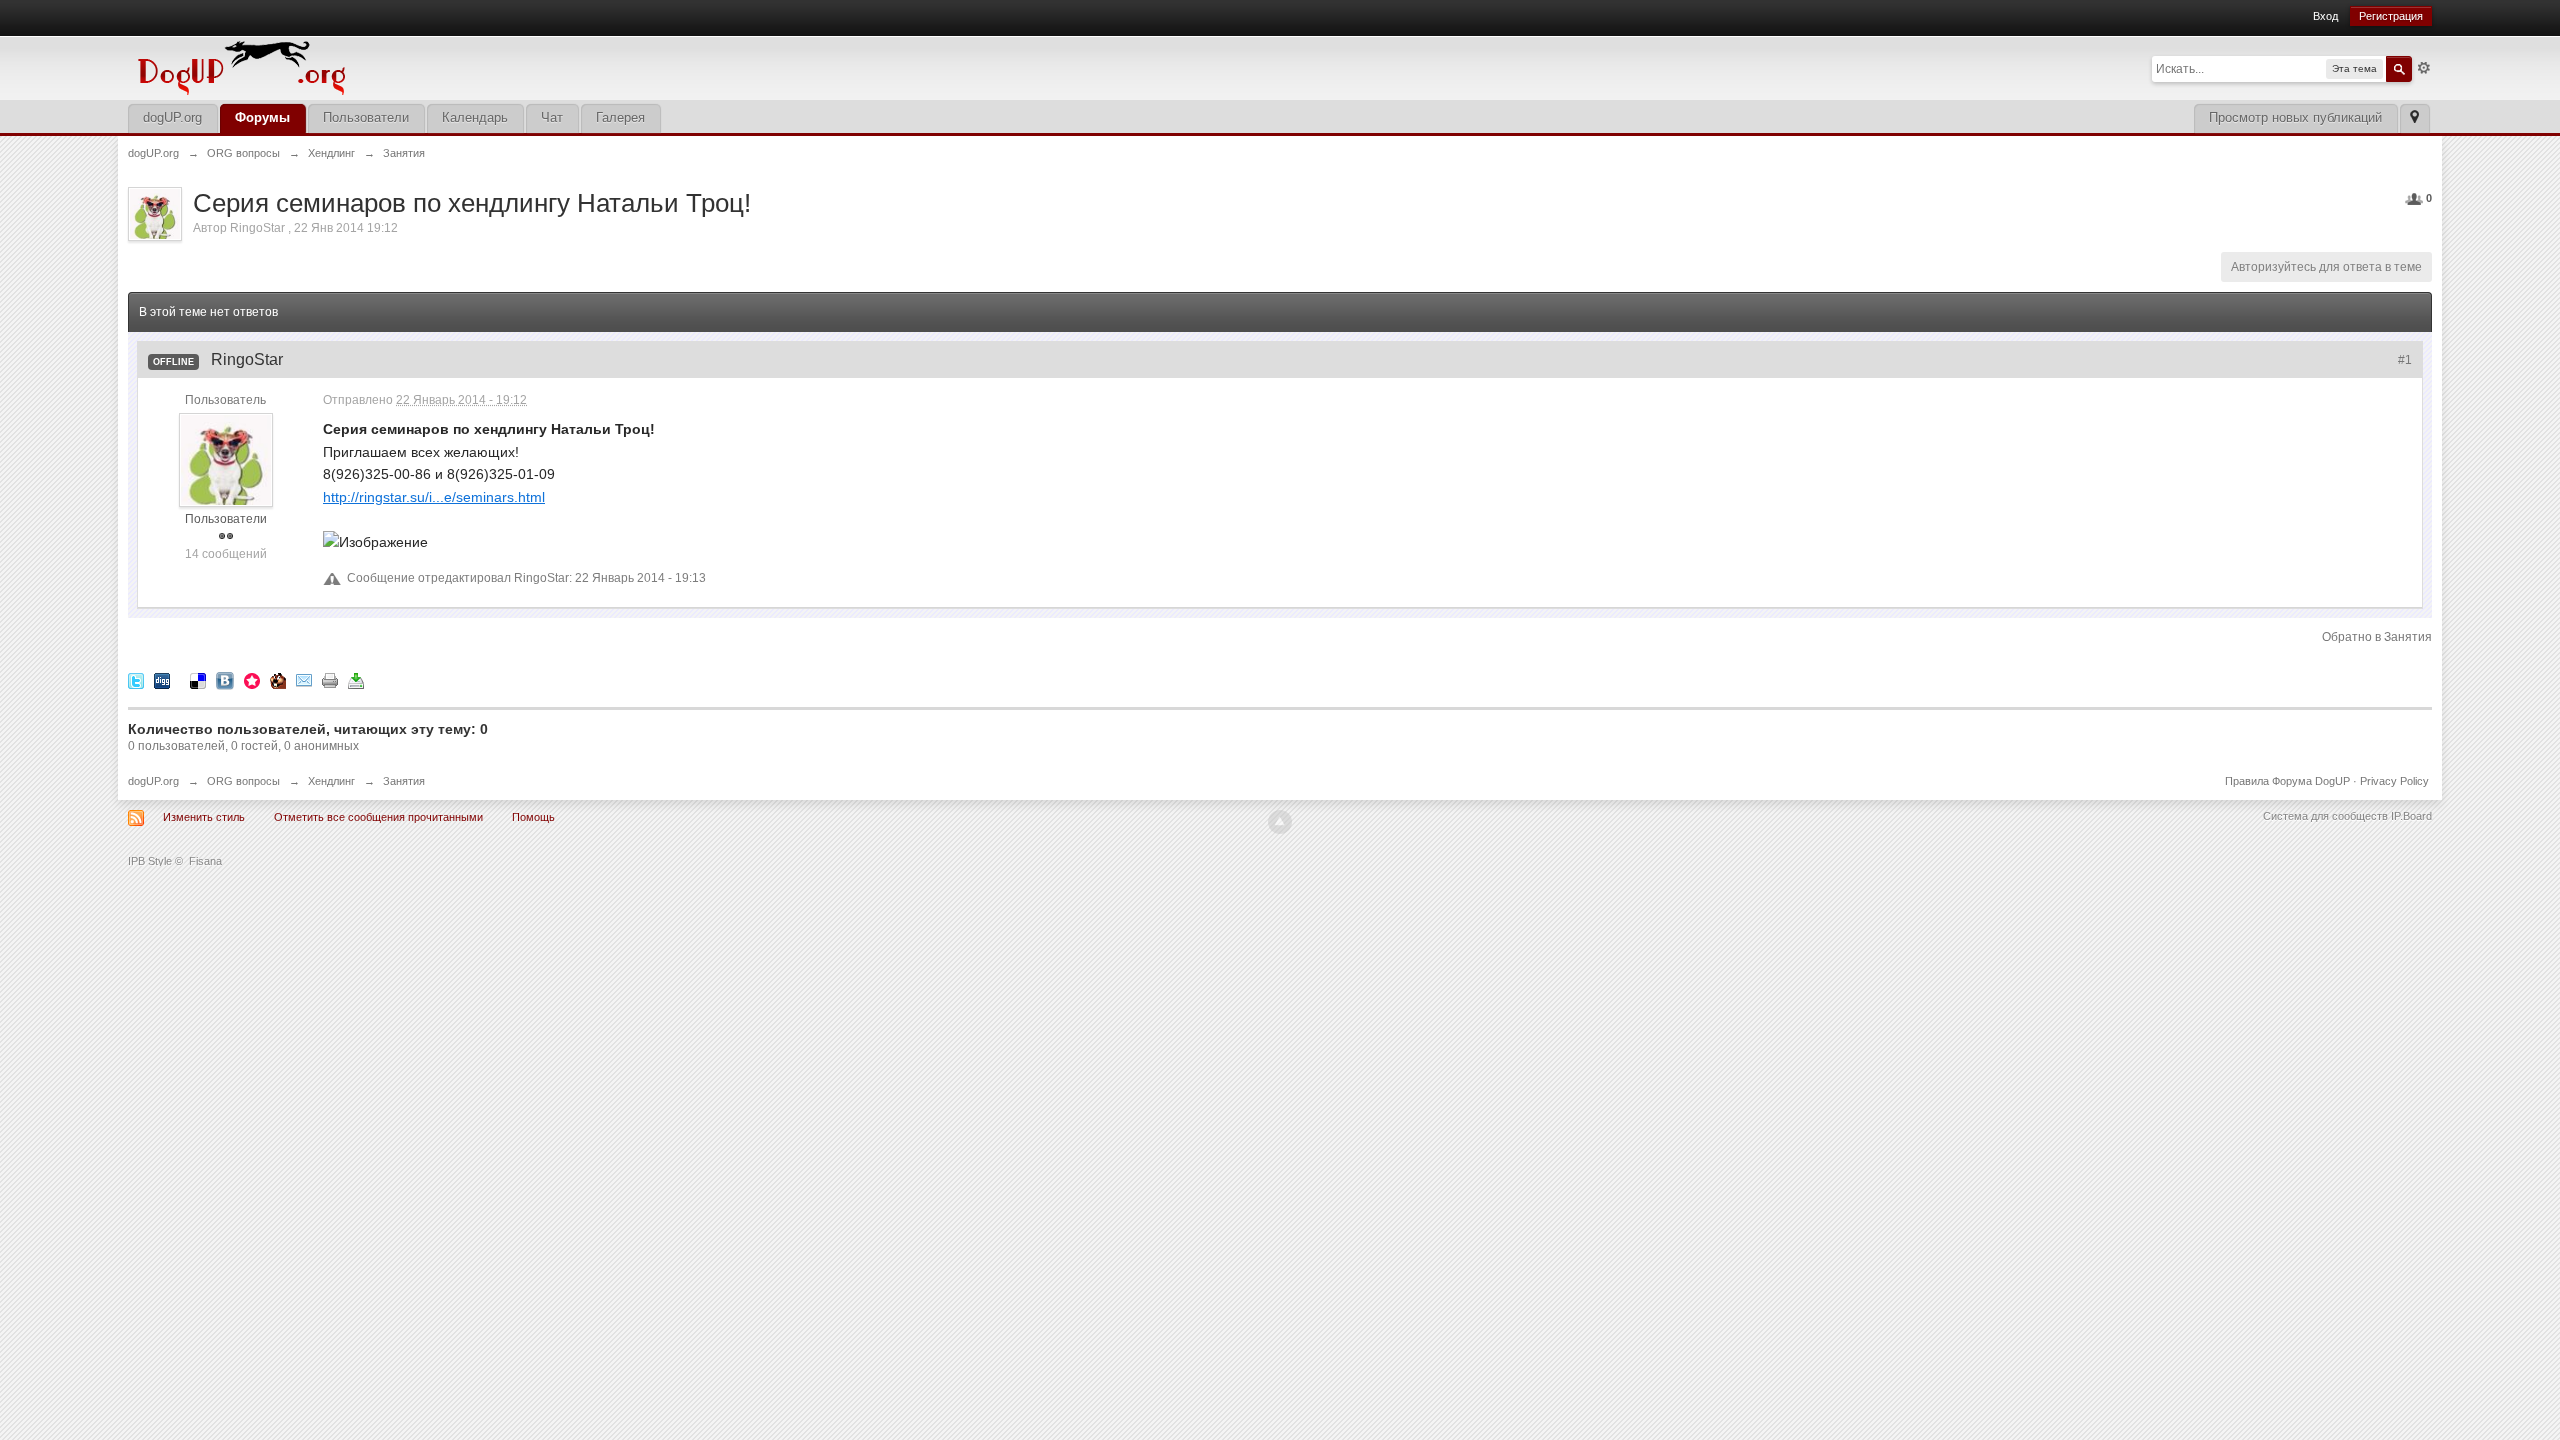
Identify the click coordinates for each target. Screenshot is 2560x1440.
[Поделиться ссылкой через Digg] (162, 679)
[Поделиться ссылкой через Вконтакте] (225, 679)
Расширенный (2424, 68)
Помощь (533, 817)
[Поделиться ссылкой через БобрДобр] (278, 679)
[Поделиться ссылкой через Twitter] (136, 679)
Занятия (404, 781)
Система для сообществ (2325, 816)
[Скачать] (356, 679)
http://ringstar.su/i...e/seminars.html (434, 497)
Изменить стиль (204, 817)
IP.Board (2411, 816)
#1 (2405, 360)
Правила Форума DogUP (2287, 781)
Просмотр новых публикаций (2295, 117)
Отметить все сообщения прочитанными (378, 817)
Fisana (205, 861)
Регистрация (2391, 16)
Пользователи (366, 117)
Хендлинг (331, 781)
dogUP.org (172, 117)
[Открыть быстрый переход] (2414, 118)
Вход (2325, 16)
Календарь (475, 117)
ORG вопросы (243, 781)
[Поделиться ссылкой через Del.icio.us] (198, 679)
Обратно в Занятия (2377, 637)
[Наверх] (1280, 822)
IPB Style (150, 861)
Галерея (620, 117)
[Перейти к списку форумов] (378, 66)
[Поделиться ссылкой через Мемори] (252, 679)
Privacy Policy (2394, 781)
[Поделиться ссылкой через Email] (304, 679)
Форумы (262, 117)
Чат (552, 117)
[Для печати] (330, 679)
